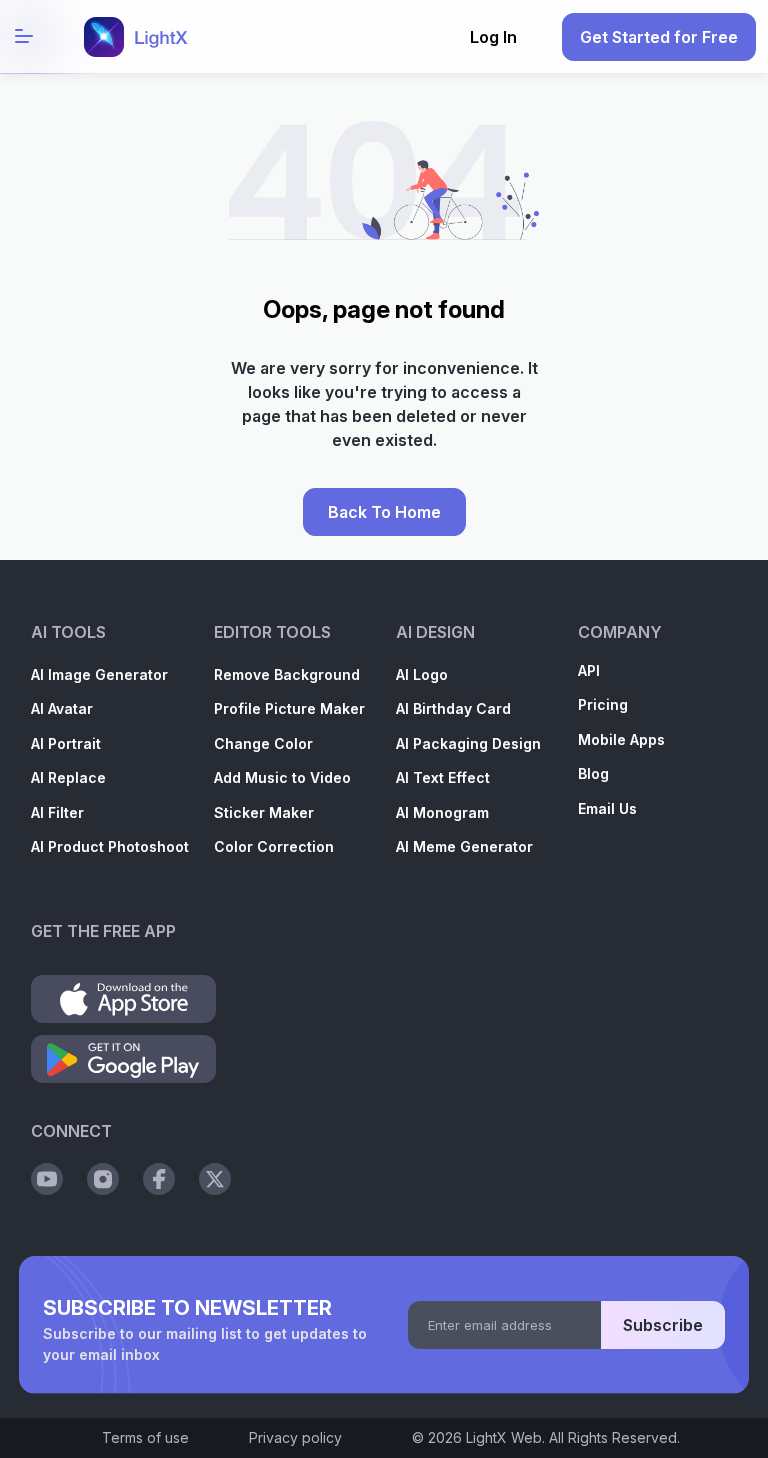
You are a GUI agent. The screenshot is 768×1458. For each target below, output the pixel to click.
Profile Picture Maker (289, 708)
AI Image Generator (99, 674)
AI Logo (422, 674)
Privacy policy (295, 1437)
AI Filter (57, 812)
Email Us (607, 808)
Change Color (263, 743)
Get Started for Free (659, 37)
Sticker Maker (264, 812)
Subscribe (663, 1325)
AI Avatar (62, 708)
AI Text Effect (443, 777)
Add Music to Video (282, 777)
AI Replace (68, 777)
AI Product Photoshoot (110, 846)
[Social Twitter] (215, 1179)
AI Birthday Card (453, 708)
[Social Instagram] (103, 1179)
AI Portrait (66, 743)
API (589, 670)
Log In (493, 37)
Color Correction (274, 846)
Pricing (603, 704)
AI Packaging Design (468, 743)
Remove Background (287, 674)
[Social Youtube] (47, 1179)
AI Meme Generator (464, 846)
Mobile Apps (621, 739)
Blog (593, 773)
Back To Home (384, 512)
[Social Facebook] (159, 1179)
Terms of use (145, 1437)
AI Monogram (442, 812)
